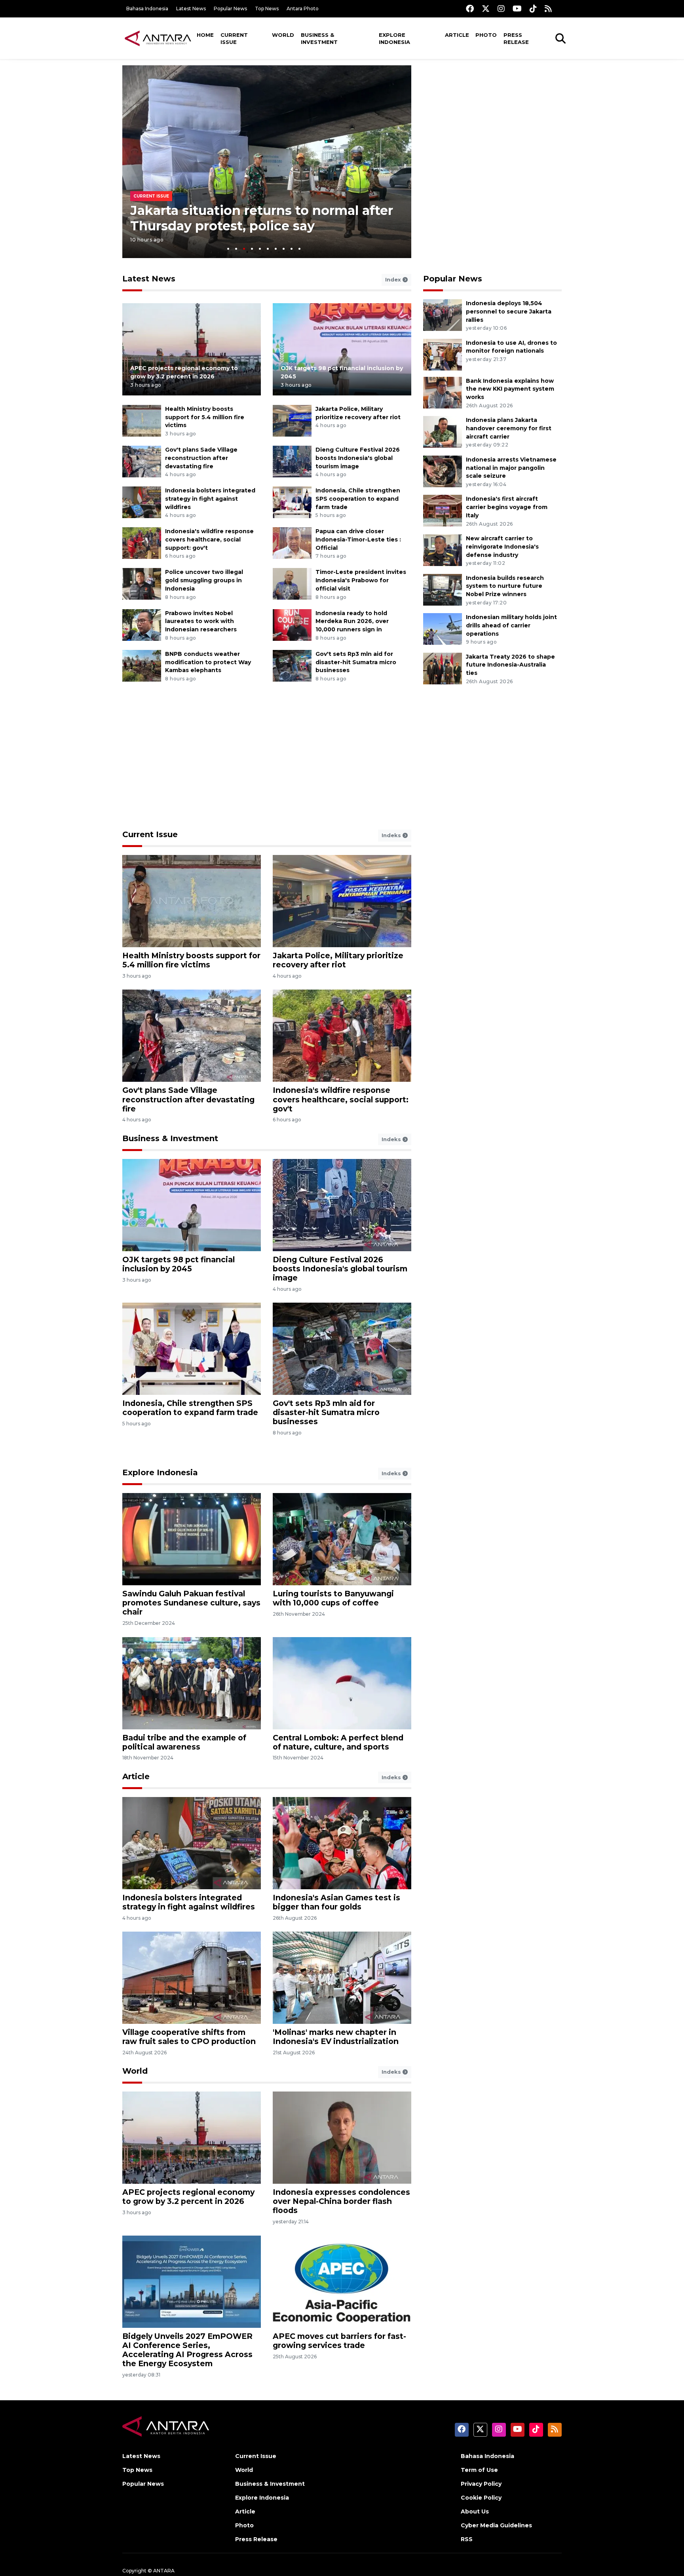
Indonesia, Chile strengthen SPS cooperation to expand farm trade (358, 499)
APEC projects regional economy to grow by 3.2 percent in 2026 (188, 2197)
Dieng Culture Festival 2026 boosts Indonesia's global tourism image (358, 458)
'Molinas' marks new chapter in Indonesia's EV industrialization (336, 2037)
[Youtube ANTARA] (517, 9)
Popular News (230, 9)
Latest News (191, 9)
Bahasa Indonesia (147, 9)
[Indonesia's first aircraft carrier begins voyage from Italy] (443, 510)
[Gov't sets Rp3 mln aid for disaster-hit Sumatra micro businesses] (292, 665)
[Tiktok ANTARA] (533, 9)
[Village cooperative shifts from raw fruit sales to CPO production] (192, 1977)
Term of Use (479, 2470)
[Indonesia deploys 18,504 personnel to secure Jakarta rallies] (443, 314)
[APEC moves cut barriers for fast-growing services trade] (342, 2281)
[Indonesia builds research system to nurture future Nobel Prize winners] (443, 589)
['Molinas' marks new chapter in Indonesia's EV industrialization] (342, 1977)
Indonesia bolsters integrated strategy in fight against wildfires (210, 499)
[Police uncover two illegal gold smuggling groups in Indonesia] (142, 584)
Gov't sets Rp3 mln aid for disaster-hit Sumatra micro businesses (356, 662)
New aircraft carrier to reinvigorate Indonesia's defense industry (502, 547)
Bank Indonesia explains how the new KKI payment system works (510, 389)
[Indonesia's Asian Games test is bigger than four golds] (342, 1843)
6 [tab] (268, 249)
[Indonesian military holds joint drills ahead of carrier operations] (443, 628)
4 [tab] (252, 249)
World (283, 35)
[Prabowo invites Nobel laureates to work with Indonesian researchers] (142, 624)
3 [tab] (244, 249)
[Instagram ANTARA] (501, 9)
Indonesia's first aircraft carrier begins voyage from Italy (507, 507)
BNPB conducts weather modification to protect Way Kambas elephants (208, 662)
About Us (475, 2511)
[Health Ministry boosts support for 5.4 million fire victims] (142, 420)
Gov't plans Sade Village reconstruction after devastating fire (201, 458)
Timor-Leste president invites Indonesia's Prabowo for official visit (361, 580)
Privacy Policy (481, 2484)
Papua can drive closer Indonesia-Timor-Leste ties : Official (358, 540)
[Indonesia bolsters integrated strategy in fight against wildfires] (142, 502)
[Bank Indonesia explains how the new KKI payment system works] (443, 392)
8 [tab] (284, 249)
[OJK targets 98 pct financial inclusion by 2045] (342, 349)
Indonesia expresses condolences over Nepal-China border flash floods (341, 2201)
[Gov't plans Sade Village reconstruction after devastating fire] (142, 461)
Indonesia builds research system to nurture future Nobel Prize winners (505, 586)
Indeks (392, 835)
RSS (467, 2539)
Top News (267, 9)
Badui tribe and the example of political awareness (184, 1742)
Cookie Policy (481, 2498)
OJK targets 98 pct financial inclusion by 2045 (179, 1264)
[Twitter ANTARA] (486, 9)
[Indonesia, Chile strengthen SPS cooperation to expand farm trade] (292, 502)
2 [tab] (236, 249)
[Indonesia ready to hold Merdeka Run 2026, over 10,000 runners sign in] (292, 624)
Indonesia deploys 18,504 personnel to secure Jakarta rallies (509, 312)
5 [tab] (260, 249)
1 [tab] (228, 249)
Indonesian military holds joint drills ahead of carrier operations (511, 625)
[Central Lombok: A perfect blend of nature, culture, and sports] (342, 1682)
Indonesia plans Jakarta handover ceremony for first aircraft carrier (509, 428)
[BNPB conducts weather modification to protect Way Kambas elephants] (142, 665)
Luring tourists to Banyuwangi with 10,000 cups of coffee (333, 1598)
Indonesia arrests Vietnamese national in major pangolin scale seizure (511, 468)
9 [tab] (292, 249)
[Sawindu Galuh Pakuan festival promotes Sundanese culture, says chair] (192, 1539)
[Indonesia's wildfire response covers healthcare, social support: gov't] (142, 543)
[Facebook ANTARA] (470, 9)
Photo (486, 35)
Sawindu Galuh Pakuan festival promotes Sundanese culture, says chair (191, 1603)
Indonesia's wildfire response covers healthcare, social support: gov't (209, 540)
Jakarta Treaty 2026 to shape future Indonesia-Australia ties (510, 665)
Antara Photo (303, 9)
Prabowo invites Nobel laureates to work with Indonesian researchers (201, 621)
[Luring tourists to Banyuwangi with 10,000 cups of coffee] (342, 1539)
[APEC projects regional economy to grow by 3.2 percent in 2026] (192, 349)
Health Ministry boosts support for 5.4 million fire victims (205, 417)
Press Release (516, 38)
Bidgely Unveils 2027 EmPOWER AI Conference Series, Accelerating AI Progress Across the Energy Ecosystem (187, 2350)
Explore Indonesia (394, 38)
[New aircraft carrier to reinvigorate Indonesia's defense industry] (443, 550)
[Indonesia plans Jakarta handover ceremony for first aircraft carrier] (443, 431)
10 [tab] (299, 249)
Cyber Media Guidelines (496, 2525)
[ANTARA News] (158, 38)
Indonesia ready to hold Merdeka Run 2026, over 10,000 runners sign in (352, 621)
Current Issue (234, 38)
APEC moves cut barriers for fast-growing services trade (339, 2341)
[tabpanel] (267, 162)
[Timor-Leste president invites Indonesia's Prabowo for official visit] (292, 584)
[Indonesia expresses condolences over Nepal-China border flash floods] (342, 2137)
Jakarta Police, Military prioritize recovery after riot (338, 960)
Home (205, 35)
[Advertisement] (492, 121)
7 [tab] (276, 249)
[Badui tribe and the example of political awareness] (192, 1682)
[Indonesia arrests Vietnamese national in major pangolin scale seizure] (443, 471)
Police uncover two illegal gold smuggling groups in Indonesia (204, 580)
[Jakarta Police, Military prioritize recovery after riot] (292, 420)
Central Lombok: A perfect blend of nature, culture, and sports (338, 1742)
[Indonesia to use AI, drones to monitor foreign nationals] (443, 354)
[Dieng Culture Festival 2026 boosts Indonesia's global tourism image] (292, 461)
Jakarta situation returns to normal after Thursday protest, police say (262, 218)
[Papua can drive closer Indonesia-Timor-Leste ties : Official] (292, 543)
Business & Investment (319, 38)
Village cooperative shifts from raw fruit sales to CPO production (189, 2037)
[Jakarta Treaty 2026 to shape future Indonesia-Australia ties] (443, 668)
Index (394, 279)
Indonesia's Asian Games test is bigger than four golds (336, 1902)
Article (457, 35)
